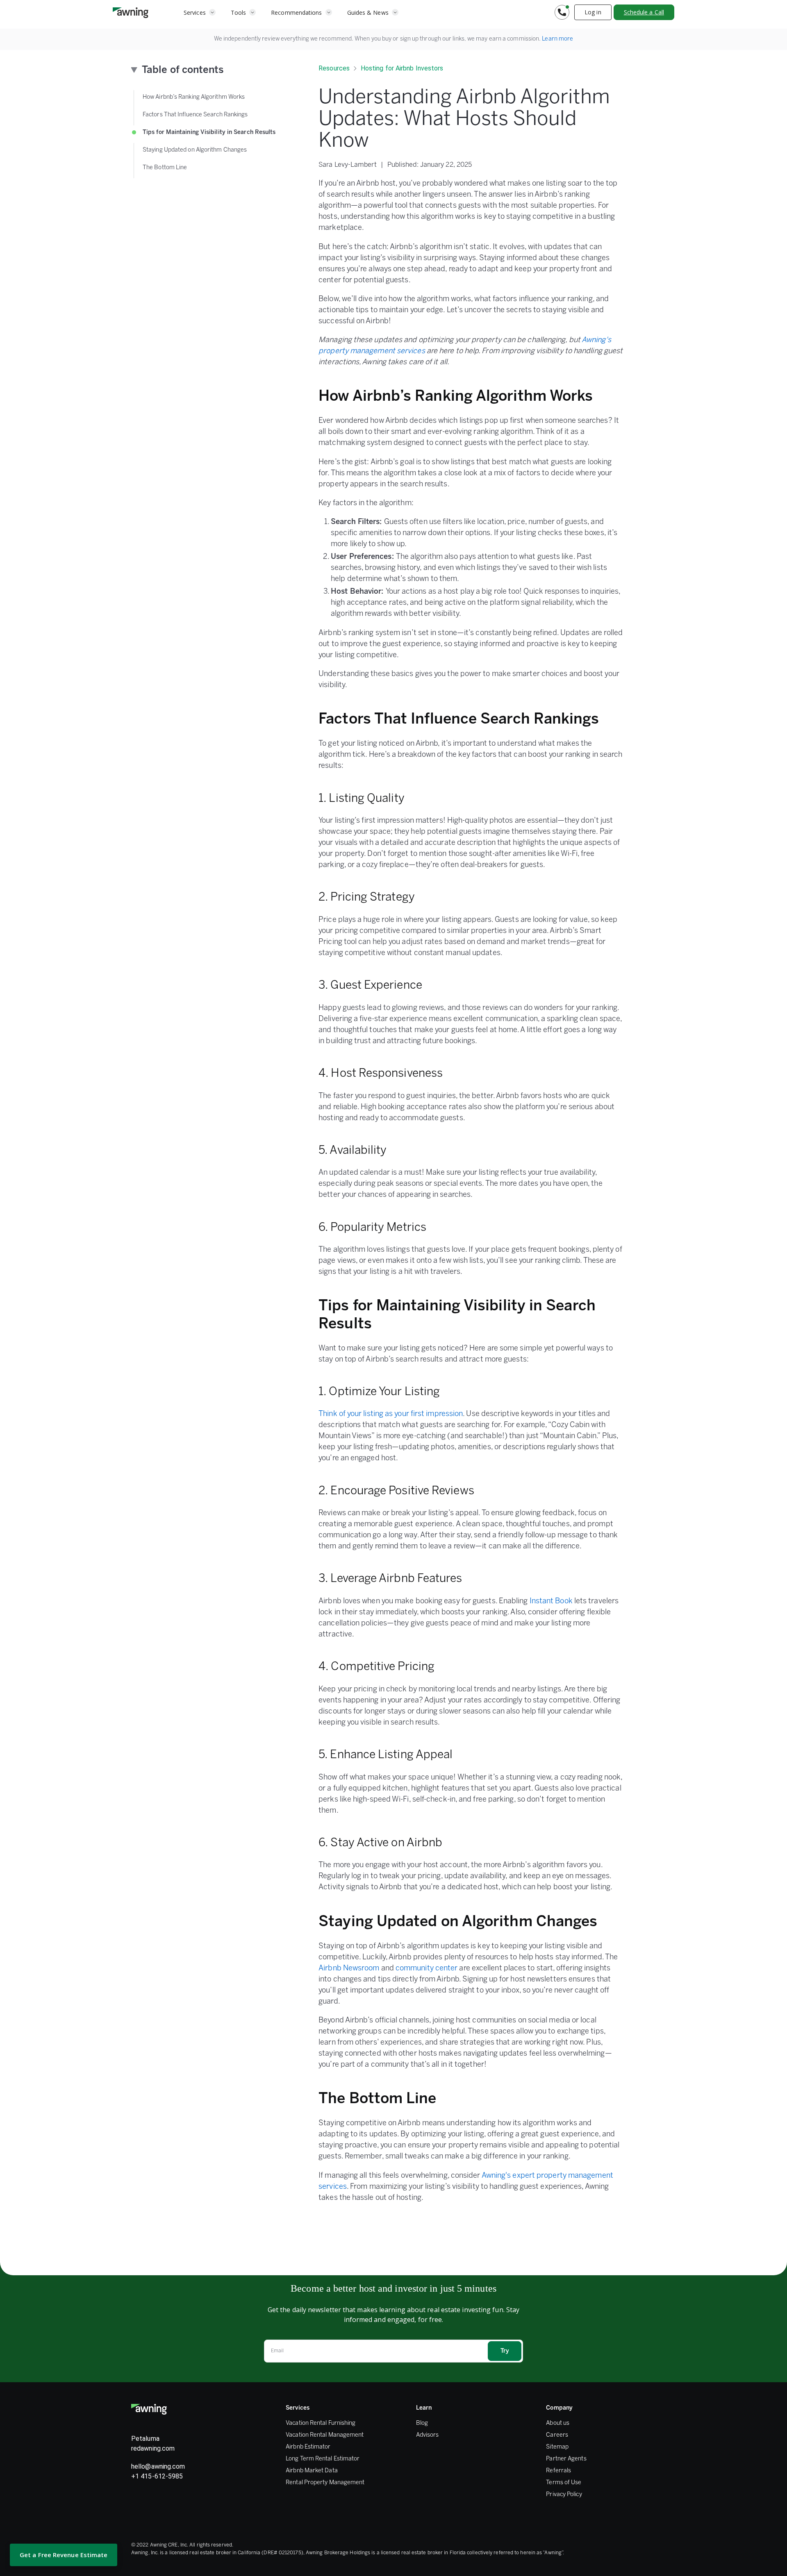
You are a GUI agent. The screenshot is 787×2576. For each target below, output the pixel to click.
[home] (131, 12)
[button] (200, 12)
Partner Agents (566, 2459)
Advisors (428, 2435)
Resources (334, 68)
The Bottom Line (165, 168)
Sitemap (557, 2447)
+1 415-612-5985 (157, 2476)
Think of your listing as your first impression (391, 1414)
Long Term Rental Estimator (323, 2459)
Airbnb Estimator (308, 2447)
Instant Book (551, 1601)
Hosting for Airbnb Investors (402, 68)
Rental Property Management (325, 2483)
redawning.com (153, 2448)
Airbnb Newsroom (349, 1969)
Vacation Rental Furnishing (321, 2423)
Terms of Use (564, 2483)
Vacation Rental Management (325, 2435)
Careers (557, 2435)
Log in (593, 12)
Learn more (557, 39)
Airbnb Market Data (312, 2471)
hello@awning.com (158, 2466)
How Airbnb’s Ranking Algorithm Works (194, 97)
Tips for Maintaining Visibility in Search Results (209, 133)
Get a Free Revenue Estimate (64, 2555)
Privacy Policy (564, 2495)
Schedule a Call (644, 12)
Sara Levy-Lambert (348, 165)
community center (426, 1969)
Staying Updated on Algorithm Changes (195, 150)
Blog (422, 2423)
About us (558, 2423)
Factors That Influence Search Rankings (195, 115)
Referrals (558, 2471)
